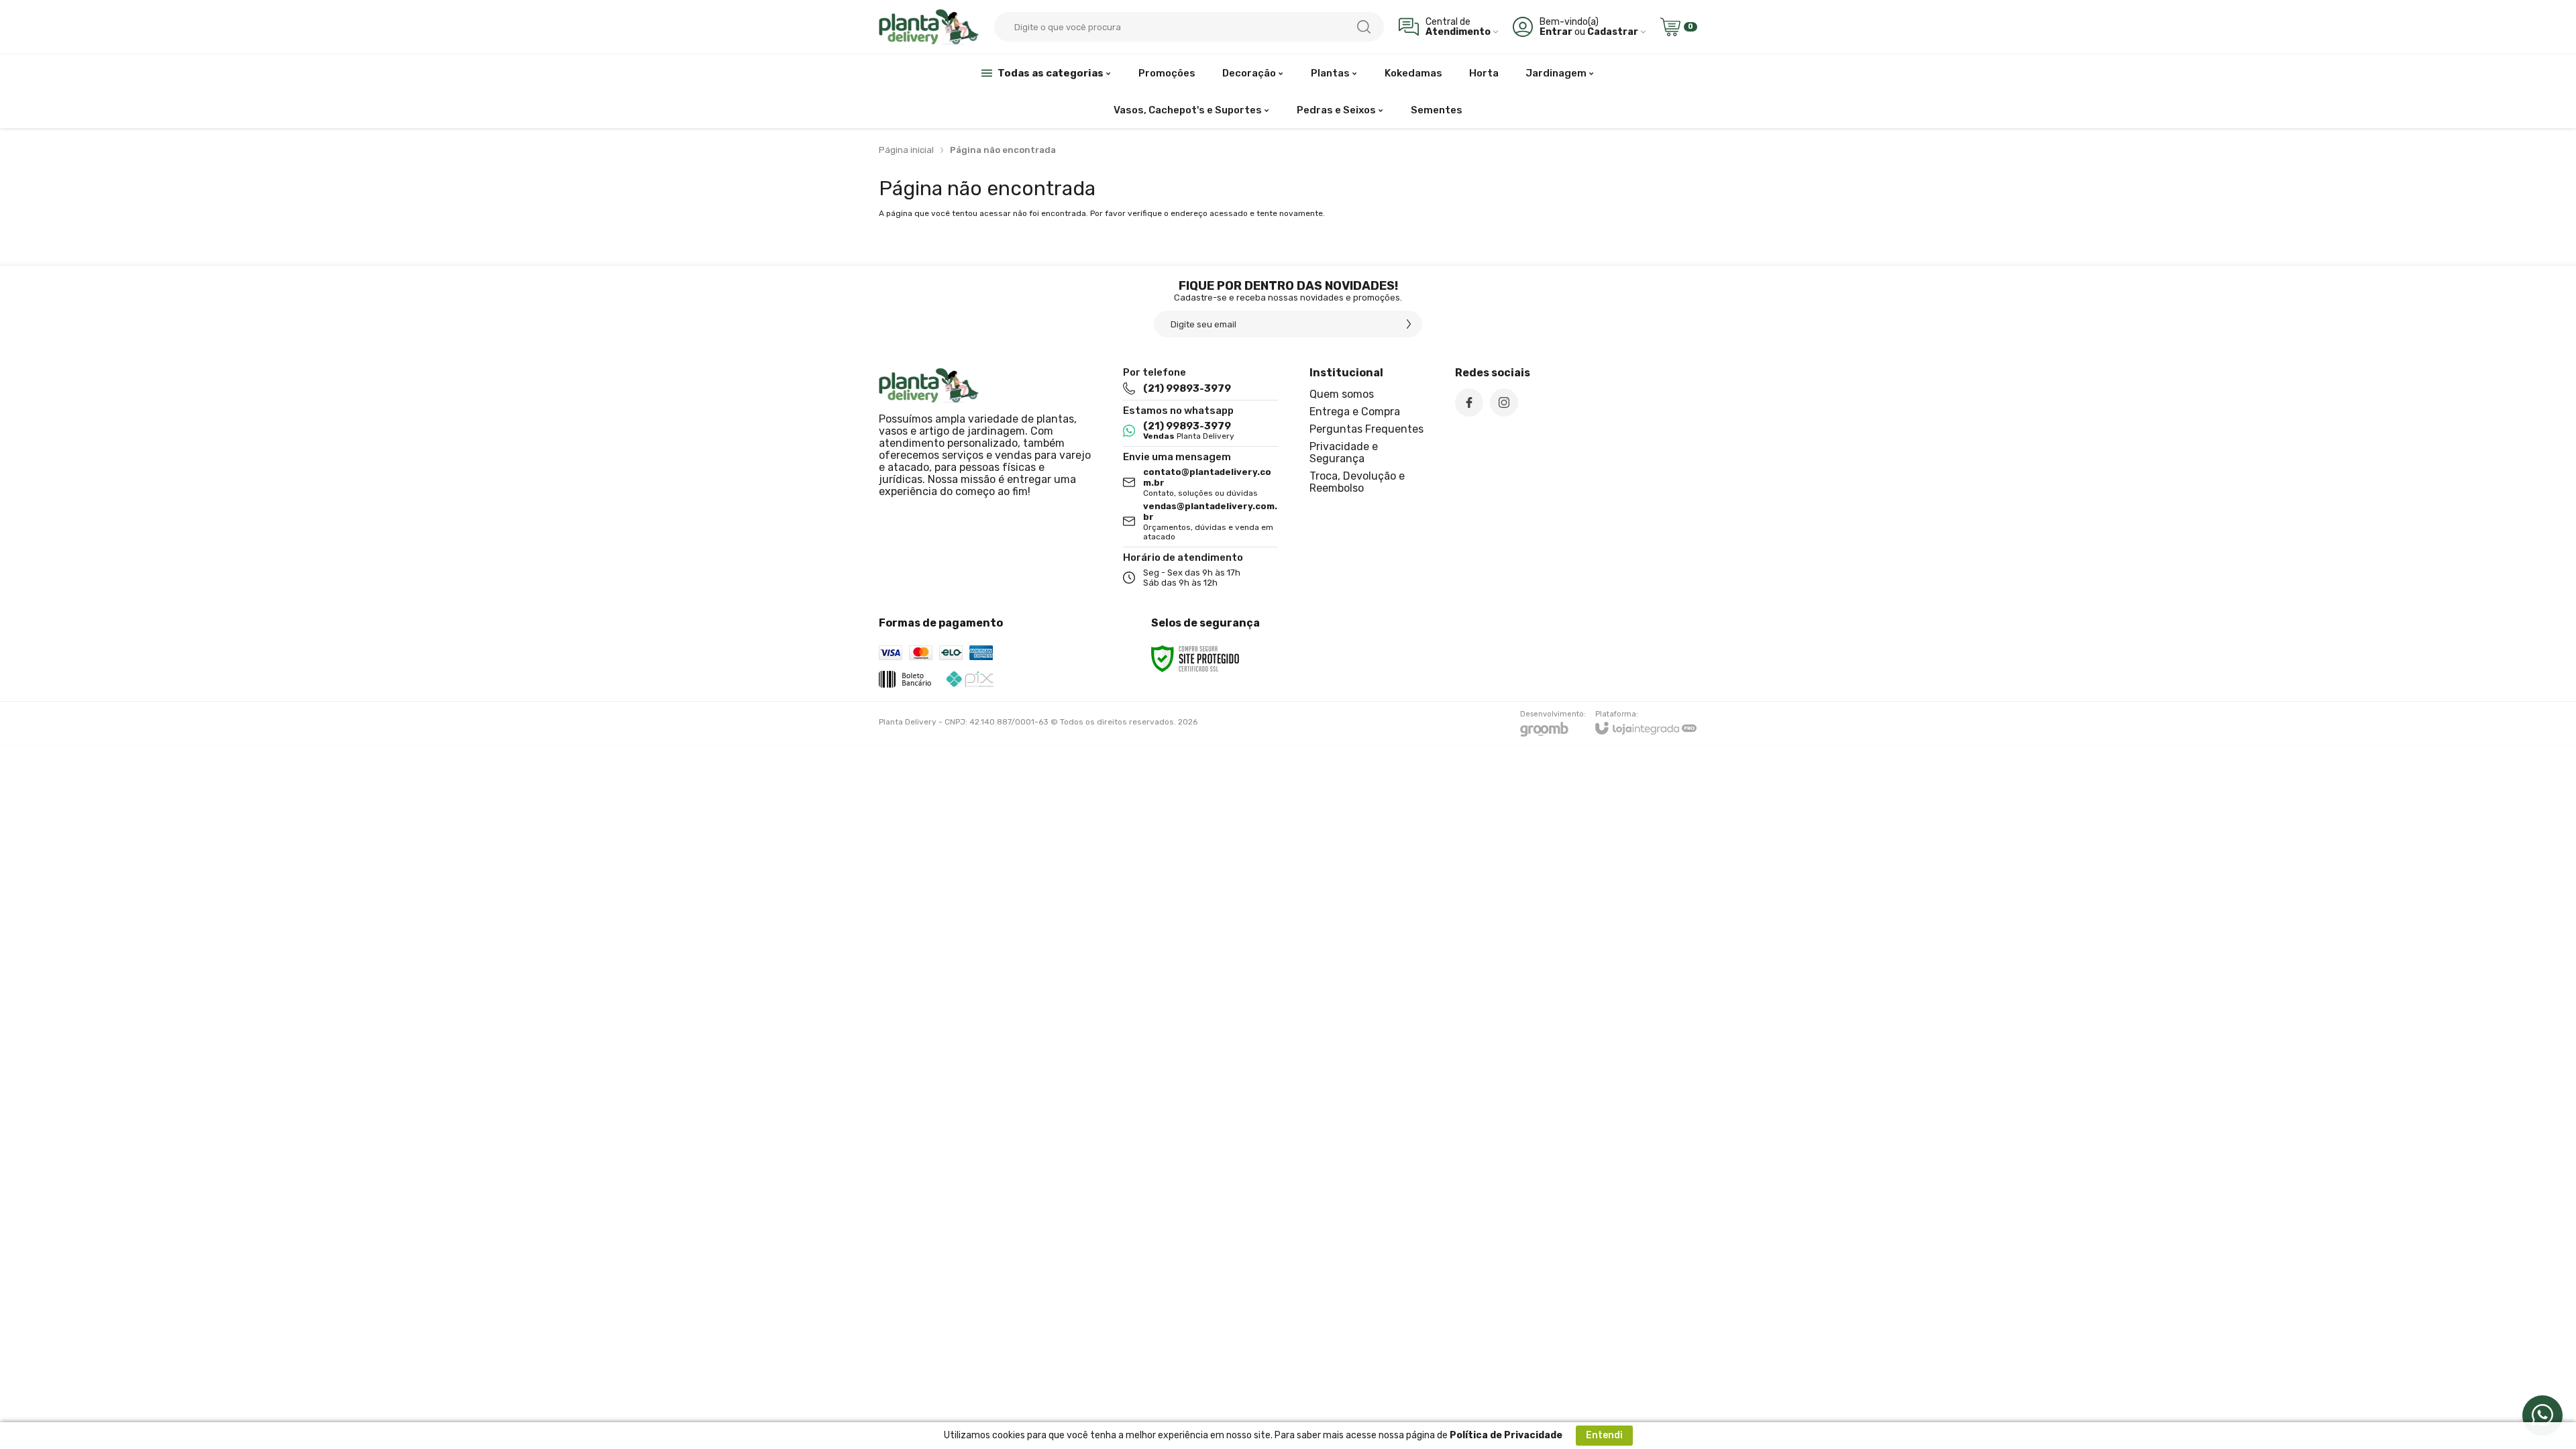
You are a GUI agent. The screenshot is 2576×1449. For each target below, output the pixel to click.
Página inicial (906, 150)
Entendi (1604, 1435)
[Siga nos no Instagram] (1504, 402)
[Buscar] (1364, 27)
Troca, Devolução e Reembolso (1357, 482)
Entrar (1556, 32)
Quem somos (1342, 394)
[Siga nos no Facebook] (1469, 402)
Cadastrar (1613, 32)
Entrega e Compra (1355, 412)
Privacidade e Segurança (1344, 452)
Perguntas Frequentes (1366, 429)
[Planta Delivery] (929, 26)
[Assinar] (1409, 324)
